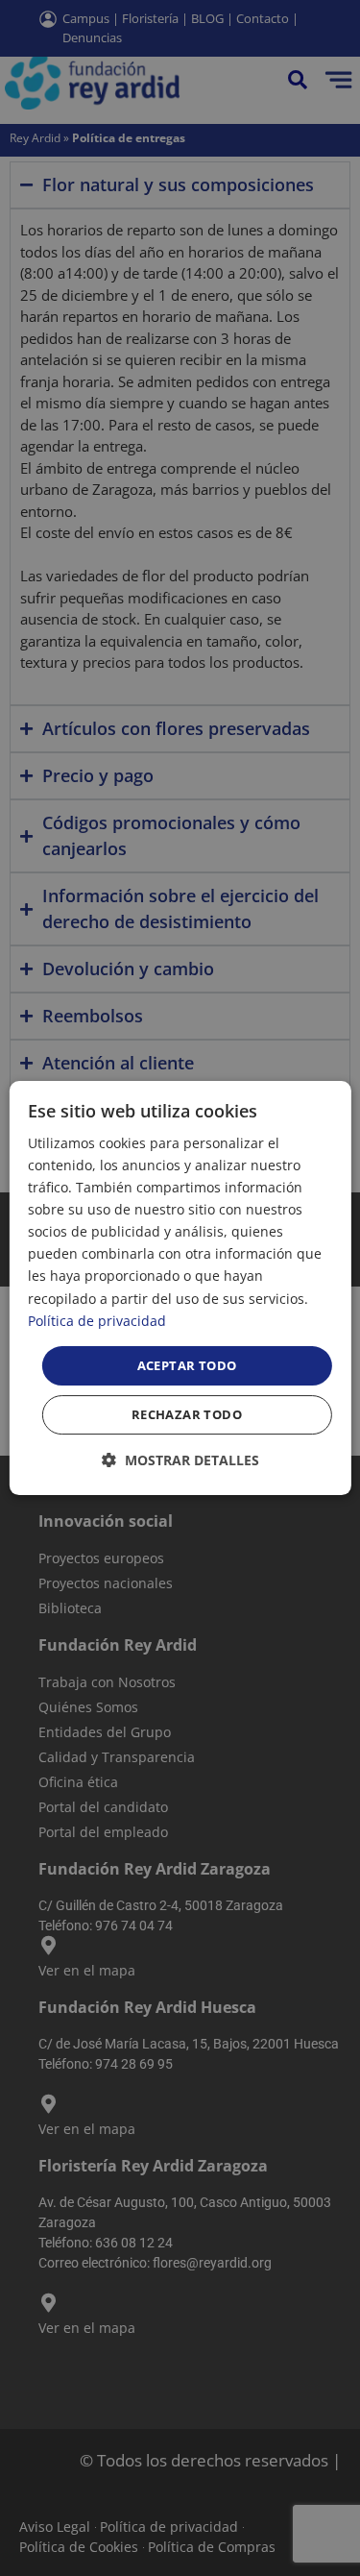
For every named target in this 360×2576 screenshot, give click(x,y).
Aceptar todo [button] (187, 1365)
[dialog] (180, 1288)
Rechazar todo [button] (187, 1414)
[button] (180, 1460)
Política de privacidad (97, 1321)
